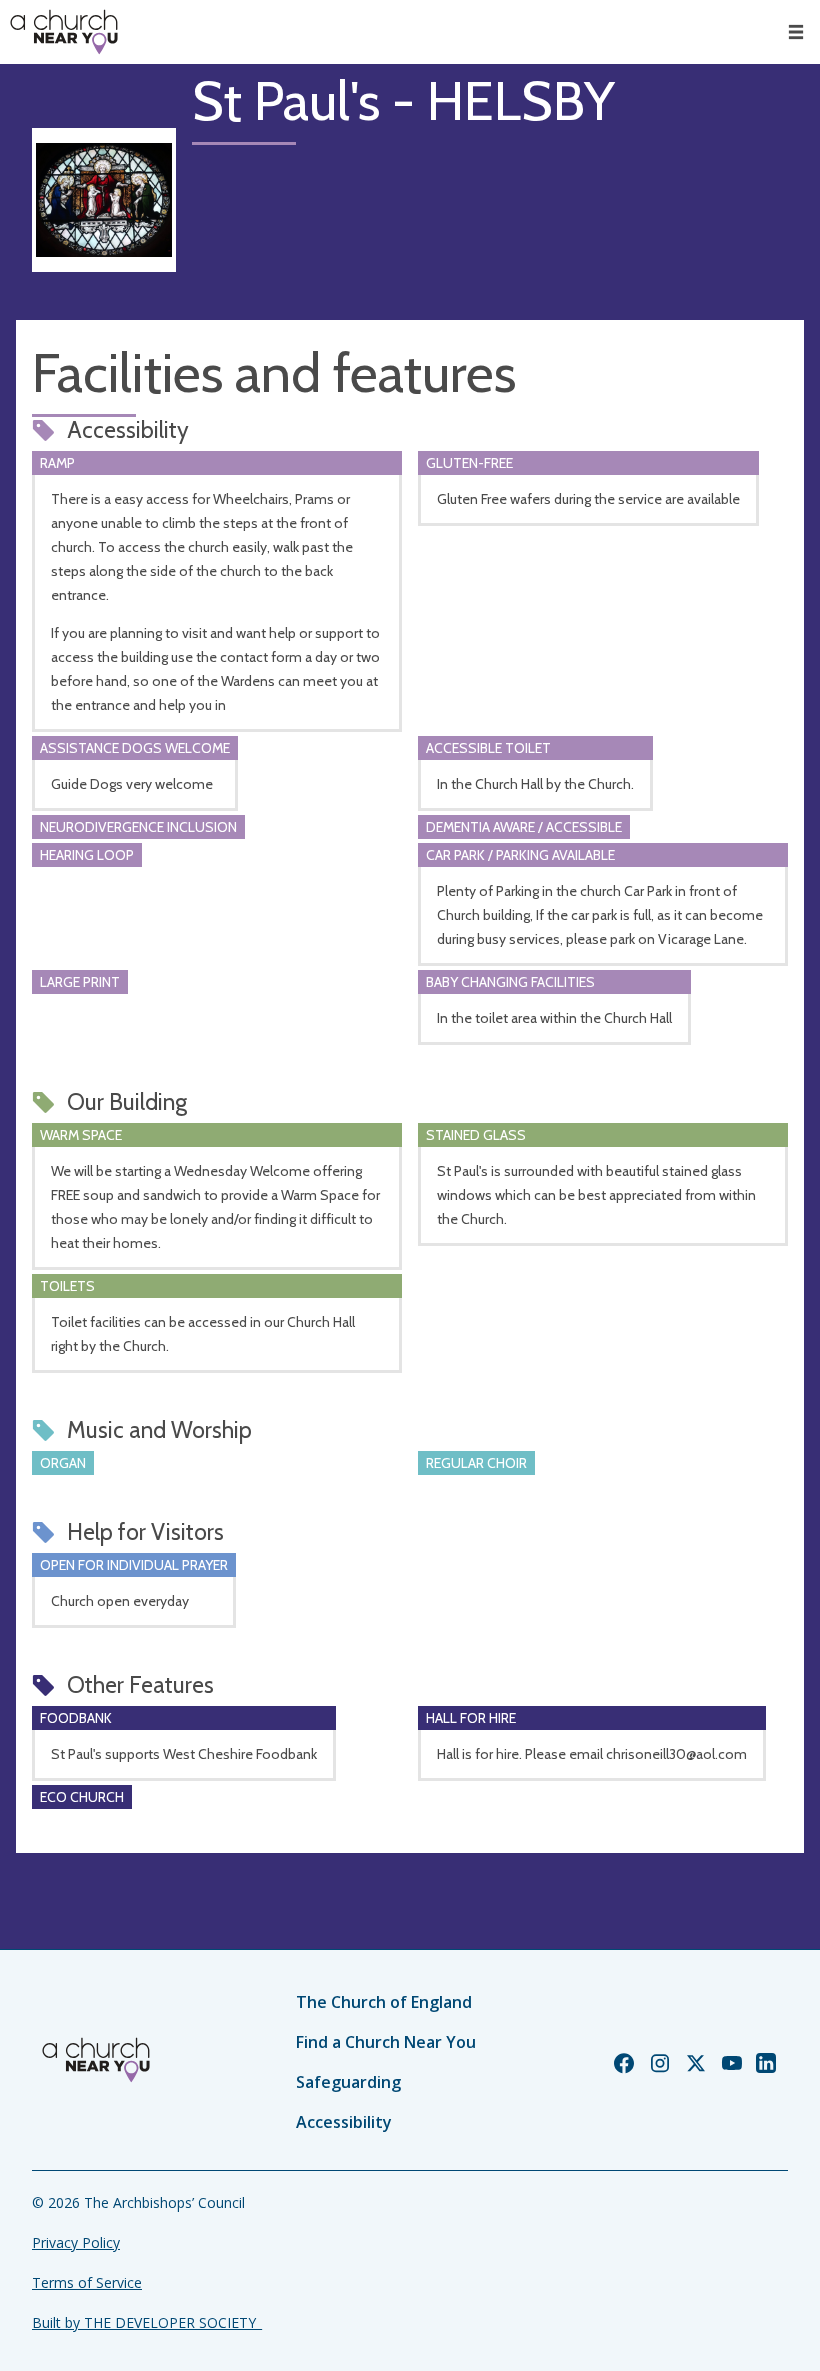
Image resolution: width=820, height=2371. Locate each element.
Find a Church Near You (386, 2042)
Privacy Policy (76, 2242)
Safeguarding (348, 2082)
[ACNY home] (64, 32)
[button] (796, 32)
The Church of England (384, 2002)
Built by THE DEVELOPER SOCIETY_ (147, 2322)
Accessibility (344, 2122)
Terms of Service (87, 2282)
